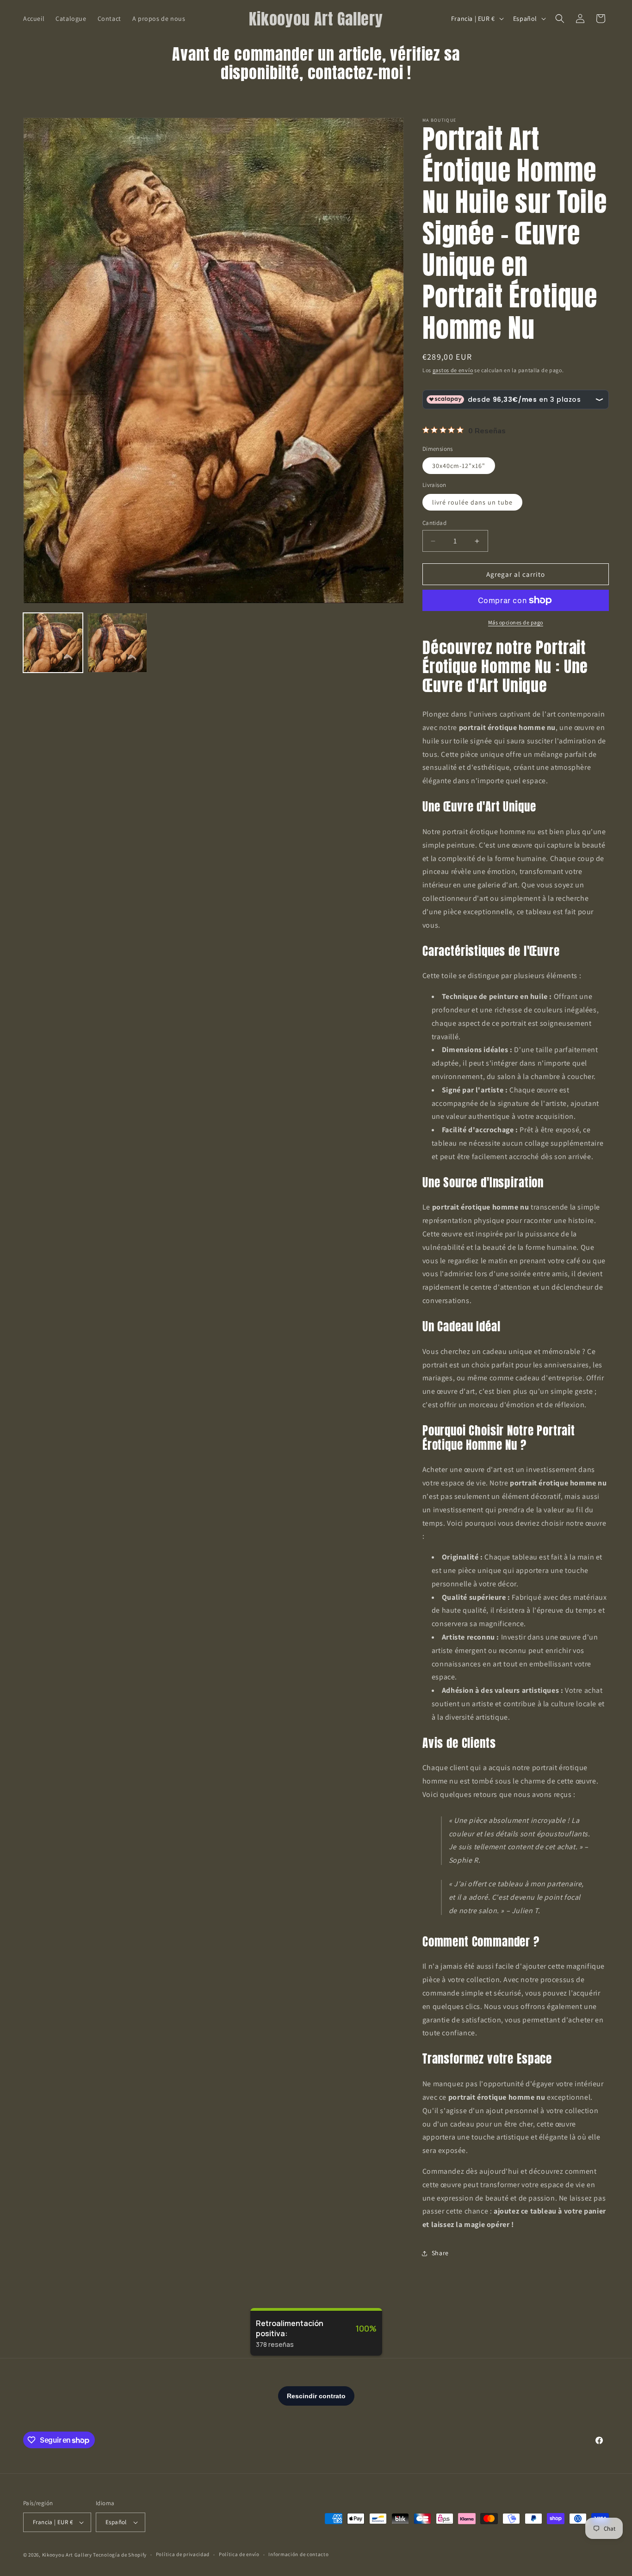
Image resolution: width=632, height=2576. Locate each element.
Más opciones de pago (516, 622)
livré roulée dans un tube (472, 502)
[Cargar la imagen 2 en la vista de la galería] (117, 643)
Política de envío (239, 2554)
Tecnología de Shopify (120, 2555)
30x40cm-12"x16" (459, 466)
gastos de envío (453, 370)
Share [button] (440, 2253)
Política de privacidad (183, 2554)
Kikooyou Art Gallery (67, 2555)
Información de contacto (298, 2554)
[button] (560, 19)
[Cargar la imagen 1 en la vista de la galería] (53, 643)
